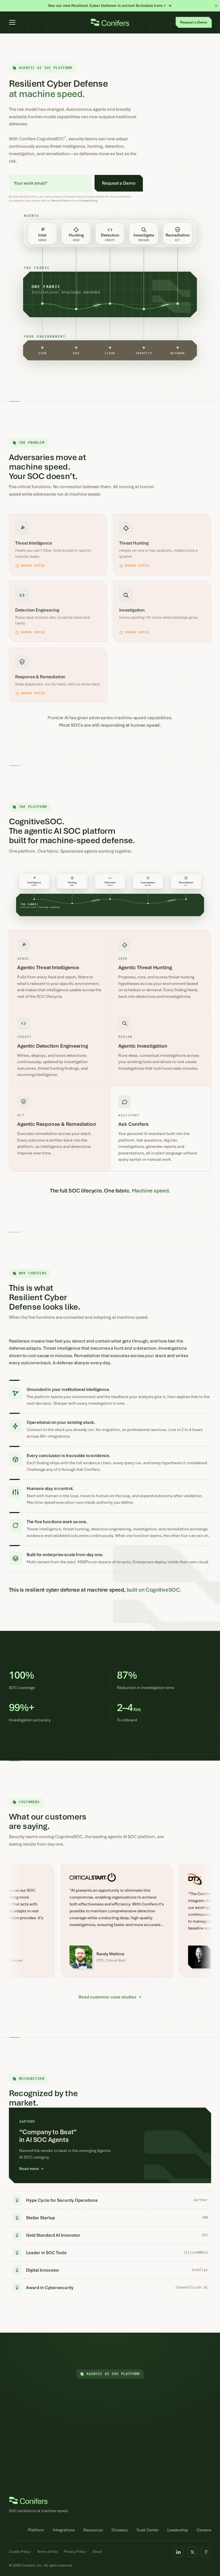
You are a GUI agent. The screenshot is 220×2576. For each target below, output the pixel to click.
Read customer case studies (110, 1997)
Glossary (120, 2530)
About (97, 2552)
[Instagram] (206, 2552)
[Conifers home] (110, 22)
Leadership (178, 2530)
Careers (204, 2530)
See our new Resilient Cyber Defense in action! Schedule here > (107, 6)
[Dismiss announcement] (216, 6)
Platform (36, 2530)
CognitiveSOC (69, 1837)
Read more (31, 2169)
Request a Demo (110, 2445)
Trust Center (148, 2530)
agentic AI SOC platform (131, 1837)
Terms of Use (60, 201)
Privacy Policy (75, 2552)
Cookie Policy (20, 2552)
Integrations (64, 2530)
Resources (93, 2530)
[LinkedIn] (178, 2552)
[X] (192, 2552)
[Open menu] (12, 22)
